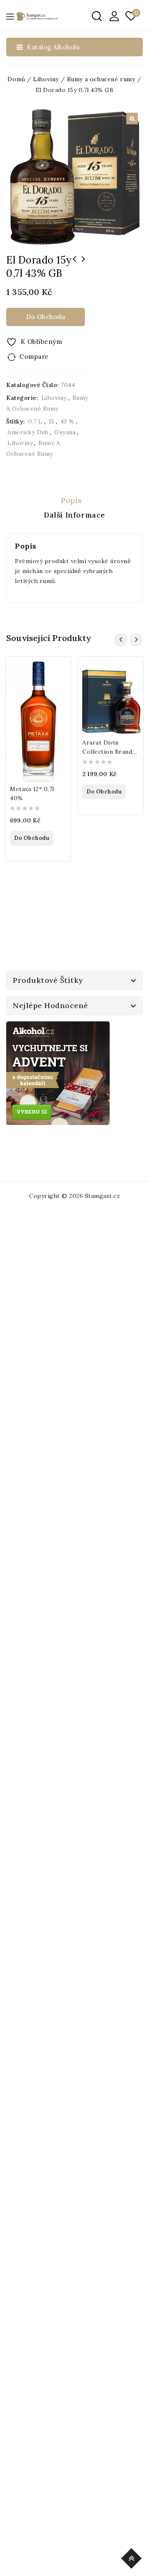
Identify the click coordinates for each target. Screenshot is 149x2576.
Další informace (74, 515)
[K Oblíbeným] (59, 669)
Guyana (65, 432)
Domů (16, 79)
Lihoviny (46, 79)
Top (133, 2557)
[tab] (74, 501)
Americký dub (28, 432)
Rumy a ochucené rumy (101, 79)
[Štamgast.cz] (37, 16)
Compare (34, 357)
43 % (67, 421)
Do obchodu (46, 317)
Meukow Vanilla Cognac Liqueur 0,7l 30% (84, 264)
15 (52, 421)
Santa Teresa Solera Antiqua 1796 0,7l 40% (74, 264)
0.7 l (35, 421)
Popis (71, 500)
